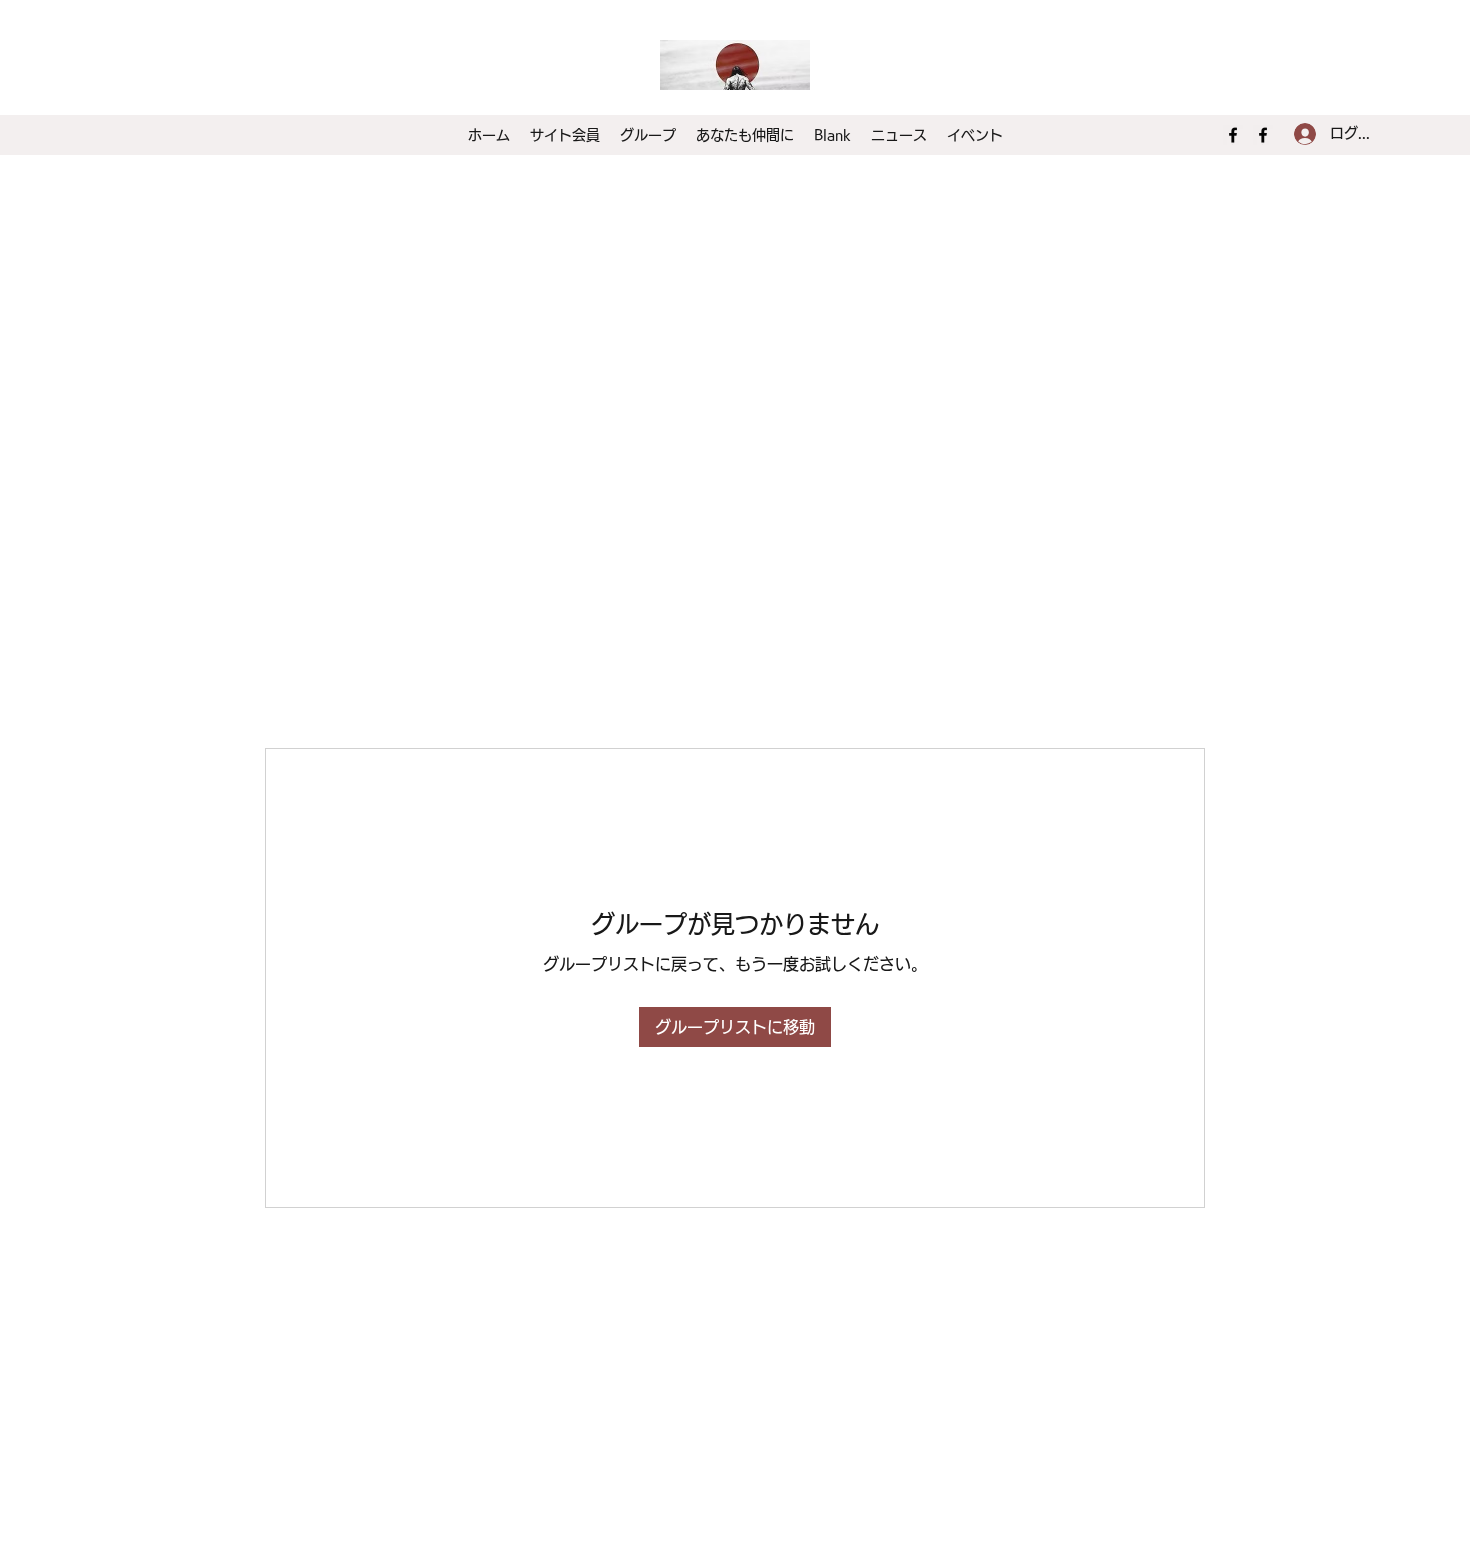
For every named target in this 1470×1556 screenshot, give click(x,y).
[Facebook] (1233, 135)
